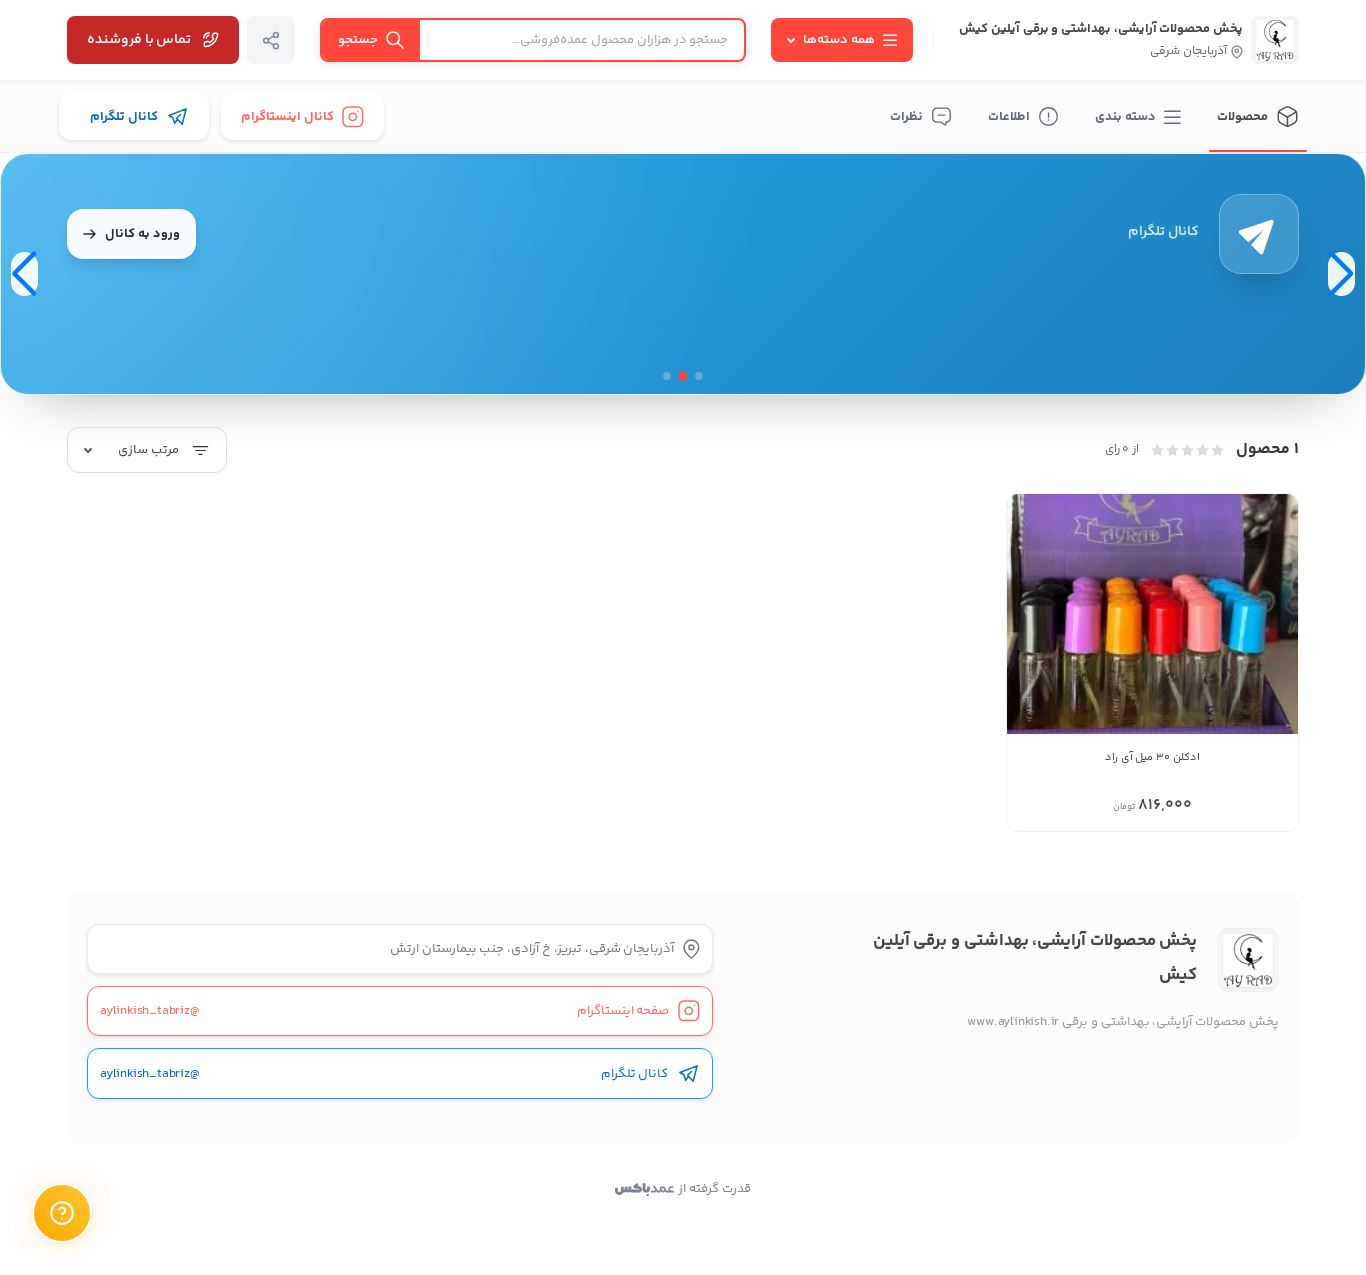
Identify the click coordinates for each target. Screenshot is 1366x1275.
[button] (699, 376)
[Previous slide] (24, 274)
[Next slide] (1341, 274)
